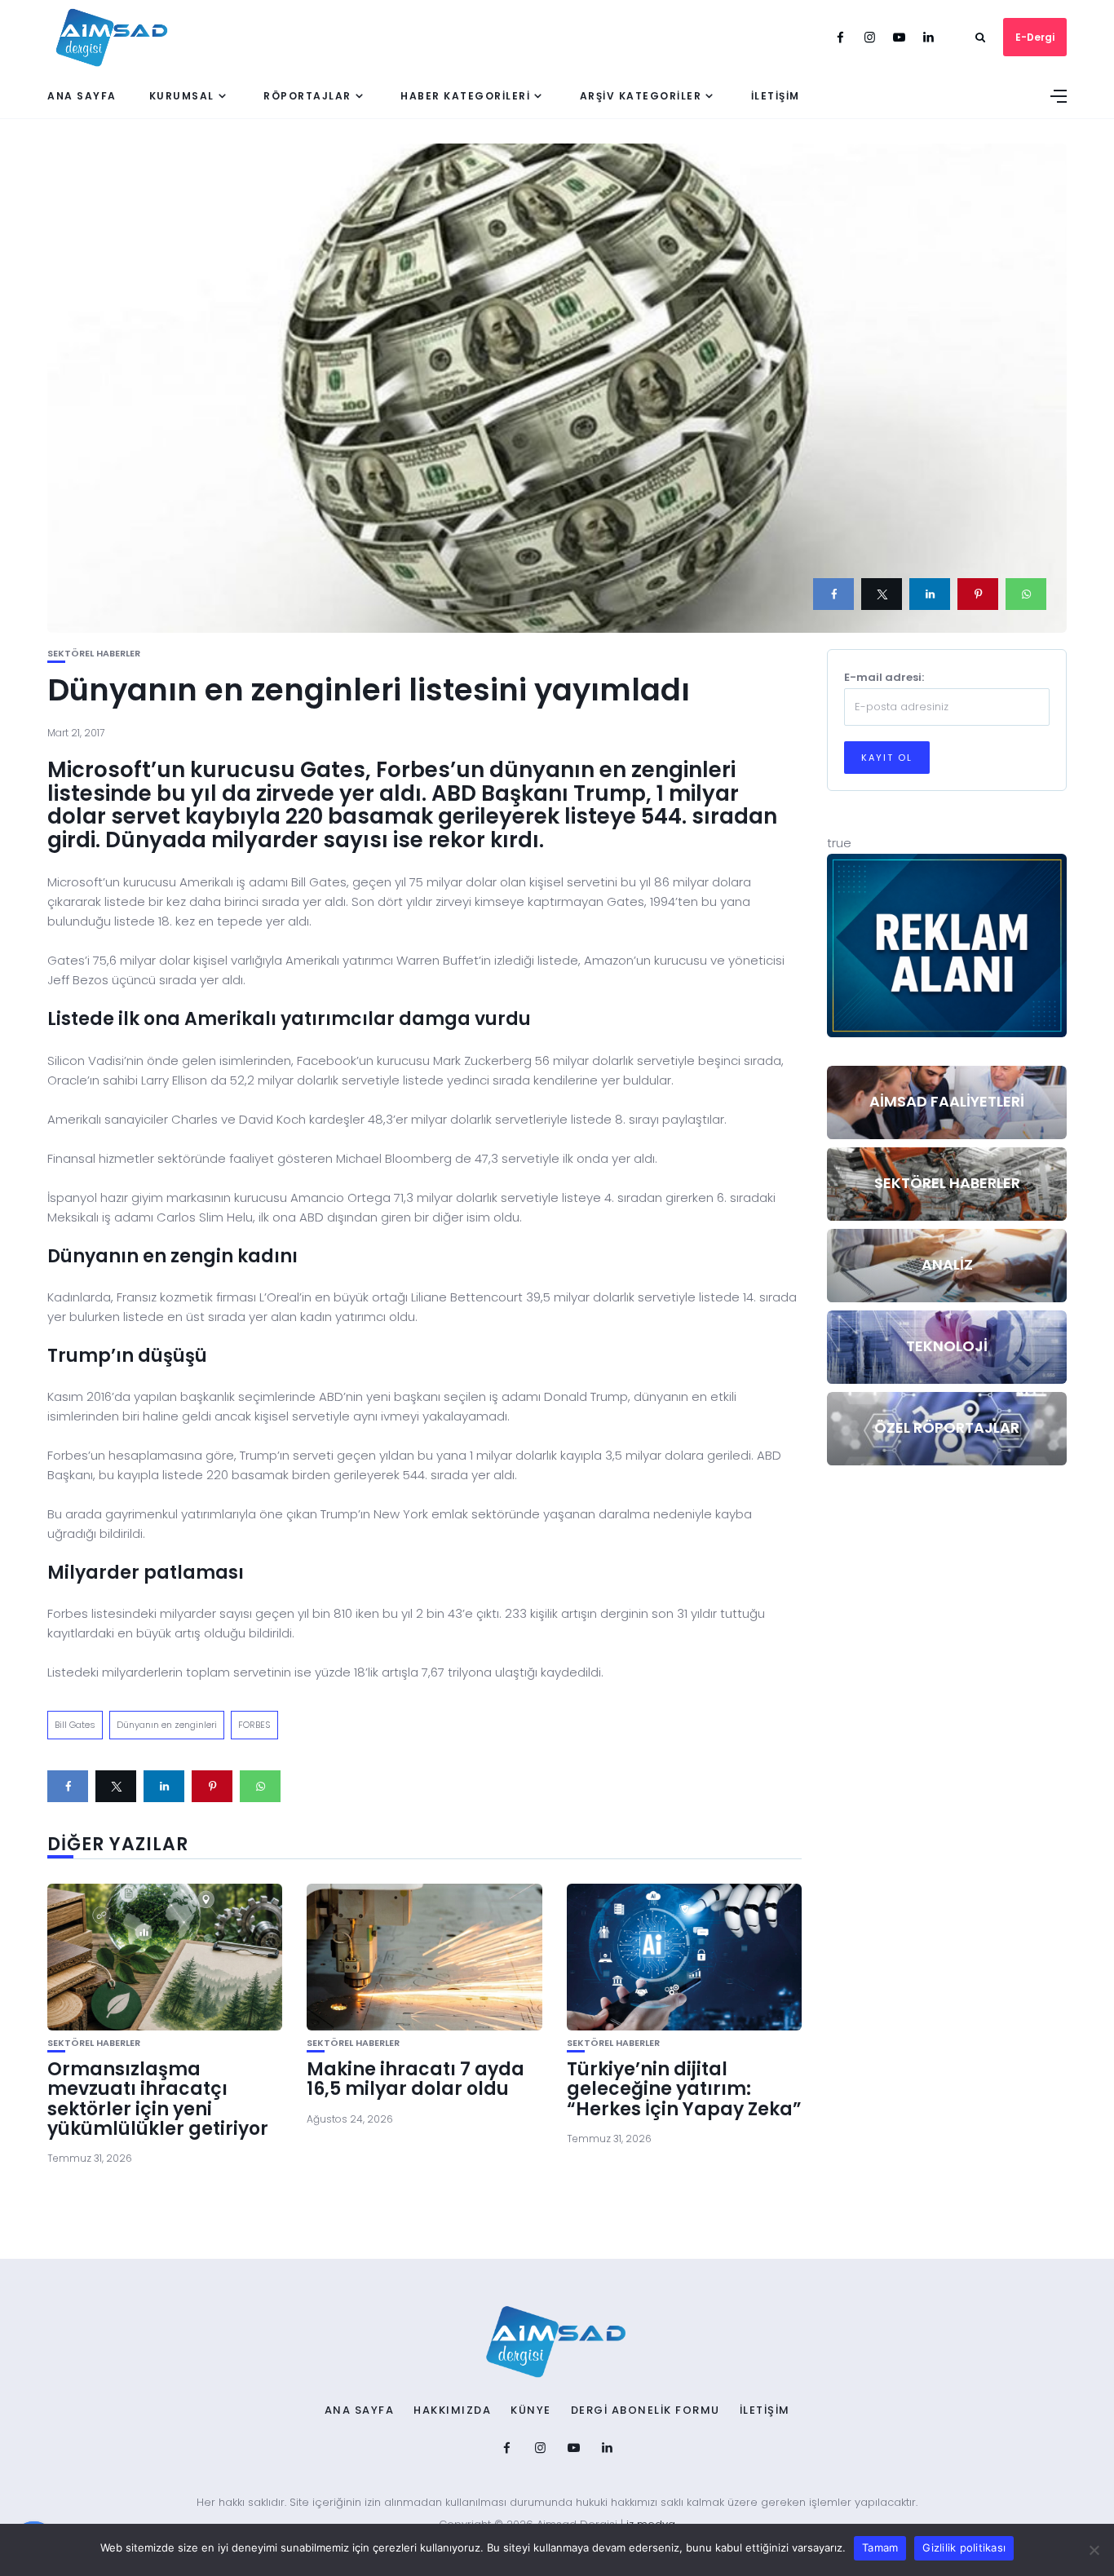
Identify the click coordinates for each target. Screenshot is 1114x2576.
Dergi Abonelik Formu (645, 2410)
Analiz (947, 1264)
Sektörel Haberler (94, 654)
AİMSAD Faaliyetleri (947, 1101)
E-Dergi (1035, 37)
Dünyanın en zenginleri (167, 1725)
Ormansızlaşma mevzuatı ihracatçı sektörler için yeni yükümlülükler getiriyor (158, 2099)
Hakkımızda (452, 2410)
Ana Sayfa (82, 96)
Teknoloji (947, 1346)
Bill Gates (75, 1725)
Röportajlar (307, 96)
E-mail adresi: (884, 677)
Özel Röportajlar (947, 1427)
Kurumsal (182, 96)
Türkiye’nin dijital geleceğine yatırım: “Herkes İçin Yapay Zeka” (684, 2089)
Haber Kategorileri (465, 96)
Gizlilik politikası (964, 2547)
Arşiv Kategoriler (641, 96)
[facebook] (833, 594)
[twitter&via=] (882, 594)
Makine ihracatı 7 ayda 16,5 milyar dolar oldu (416, 2079)
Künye (531, 2410)
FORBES (254, 1725)
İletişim (776, 96)
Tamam (880, 2547)
